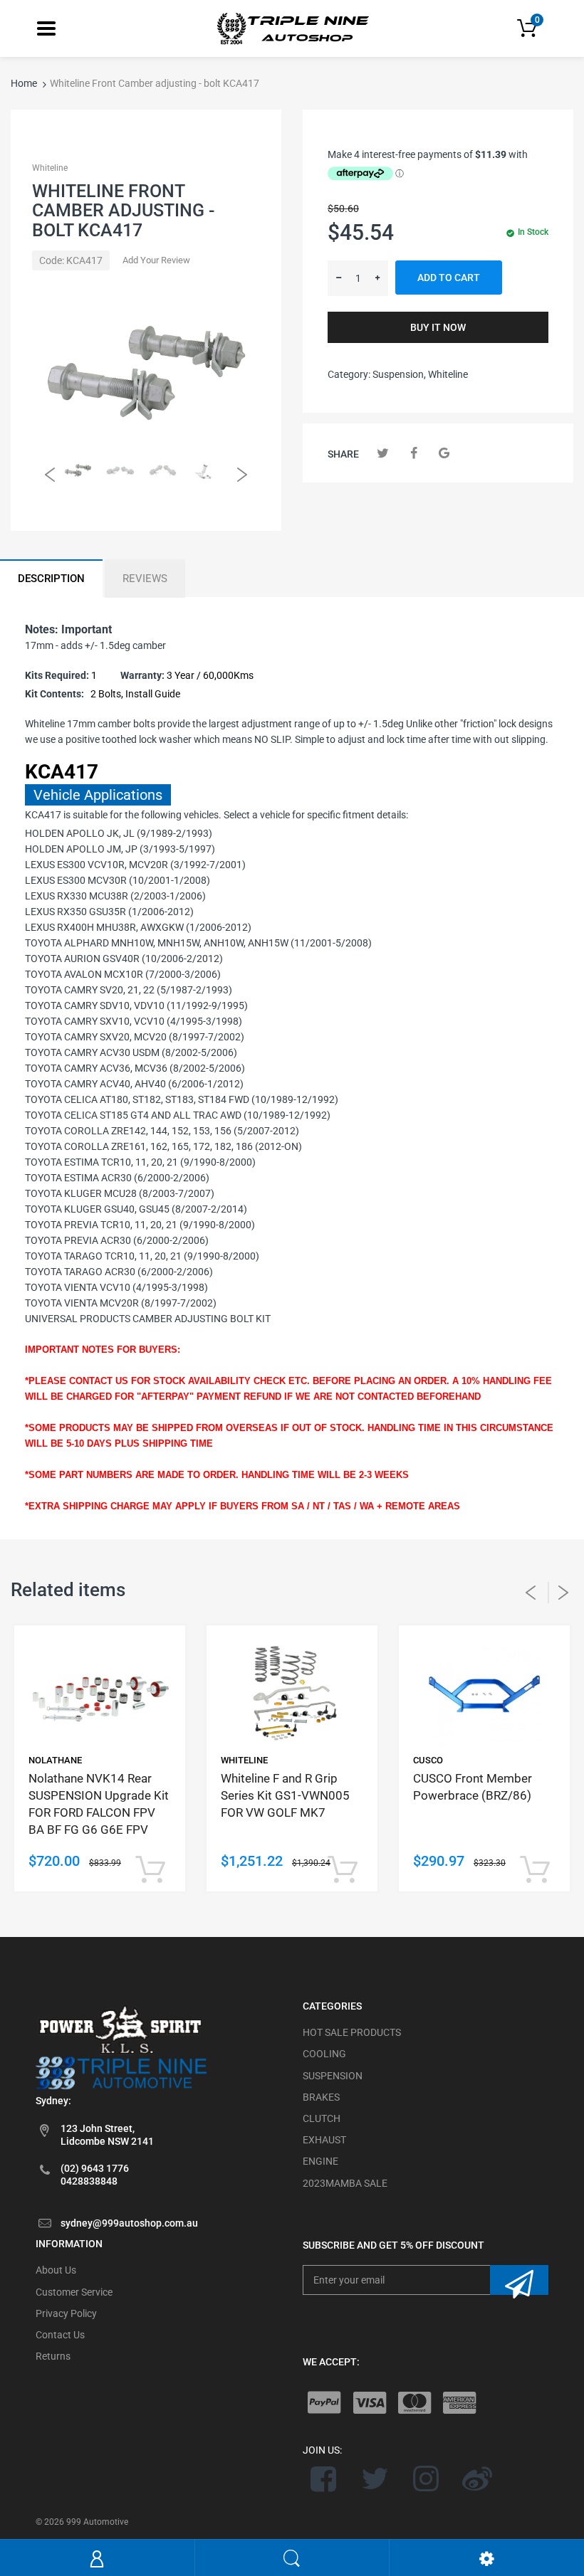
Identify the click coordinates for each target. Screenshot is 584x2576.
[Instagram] (426, 2479)
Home (24, 83)
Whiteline (50, 168)
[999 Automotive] (292, 28)
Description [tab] (51, 579)
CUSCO (428, 1760)
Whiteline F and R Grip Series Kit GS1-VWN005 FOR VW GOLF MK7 (285, 1795)
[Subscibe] (519, 2280)
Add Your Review (156, 260)
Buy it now (438, 327)
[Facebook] (413, 453)
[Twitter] (383, 453)
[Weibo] (477, 2479)
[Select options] (150, 1870)
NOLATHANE (55, 1760)
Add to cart (449, 278)
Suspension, (399, 374)
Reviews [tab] (145, 579)
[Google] (444, 453)
